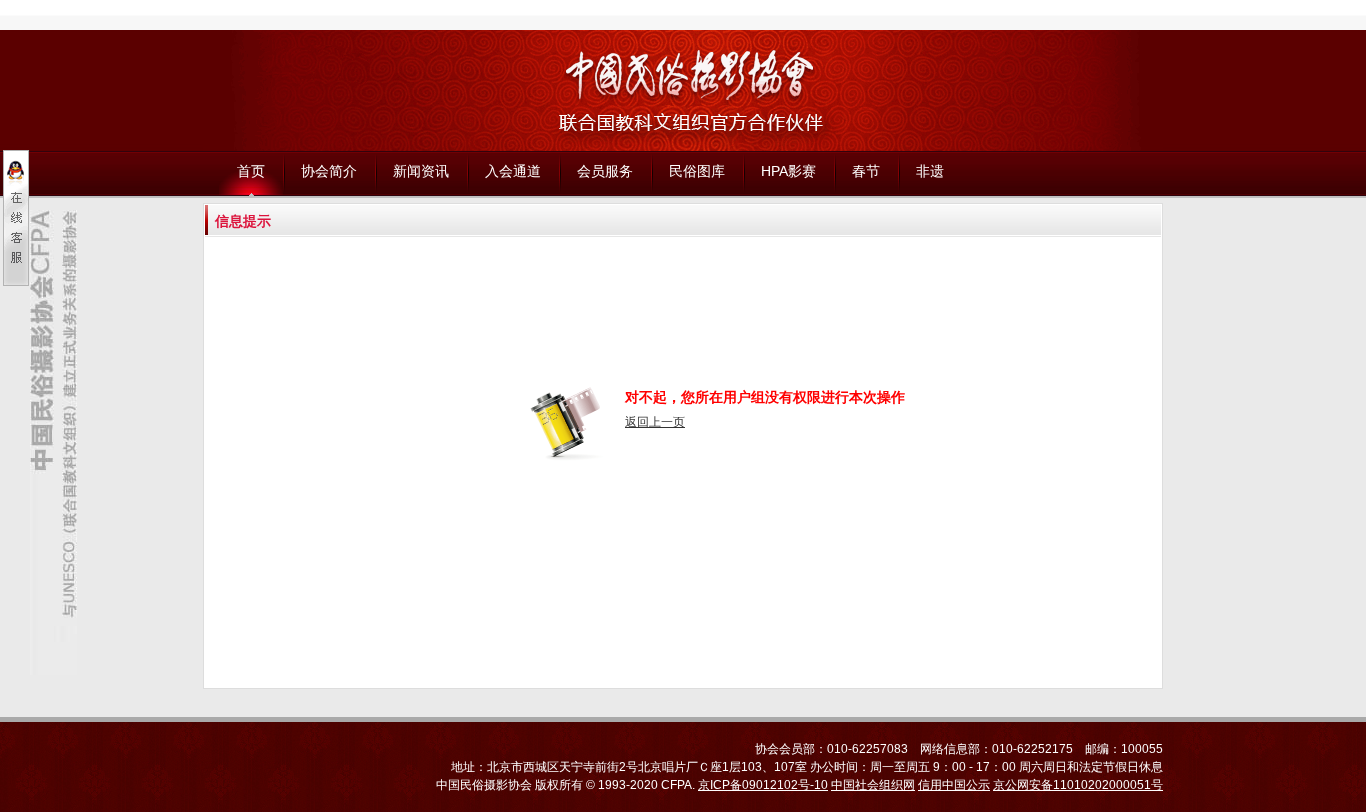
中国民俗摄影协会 (484, 785)
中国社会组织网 (873, 785)
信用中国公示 (954, 785)
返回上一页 (655, 422)
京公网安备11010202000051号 (1078, 785)
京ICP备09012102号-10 (763, 785)
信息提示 (243, 221)
